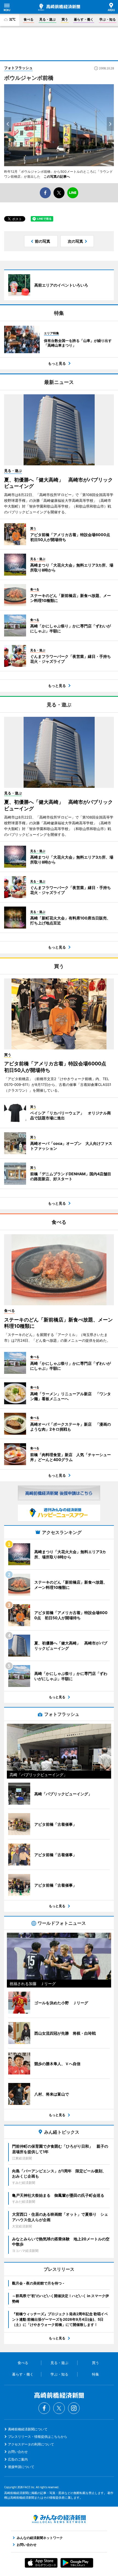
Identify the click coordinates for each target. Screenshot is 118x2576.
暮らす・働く (84, 19)
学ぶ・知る (108, 19)
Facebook (44, 2408)
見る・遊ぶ (47, 19)
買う (65, 19)
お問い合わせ (18, 2452)
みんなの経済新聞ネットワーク (59, 2519)
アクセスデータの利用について (31, 2444)
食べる (29, 19)
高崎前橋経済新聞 (59, 7)
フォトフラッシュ (18, 68)
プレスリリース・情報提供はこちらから (38, 2437)
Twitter (59, 2408)
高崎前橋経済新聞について (28, 2429)
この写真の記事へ (57, 176)
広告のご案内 (18, 2459)
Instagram (74, 2408)
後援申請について (21, 2467)
